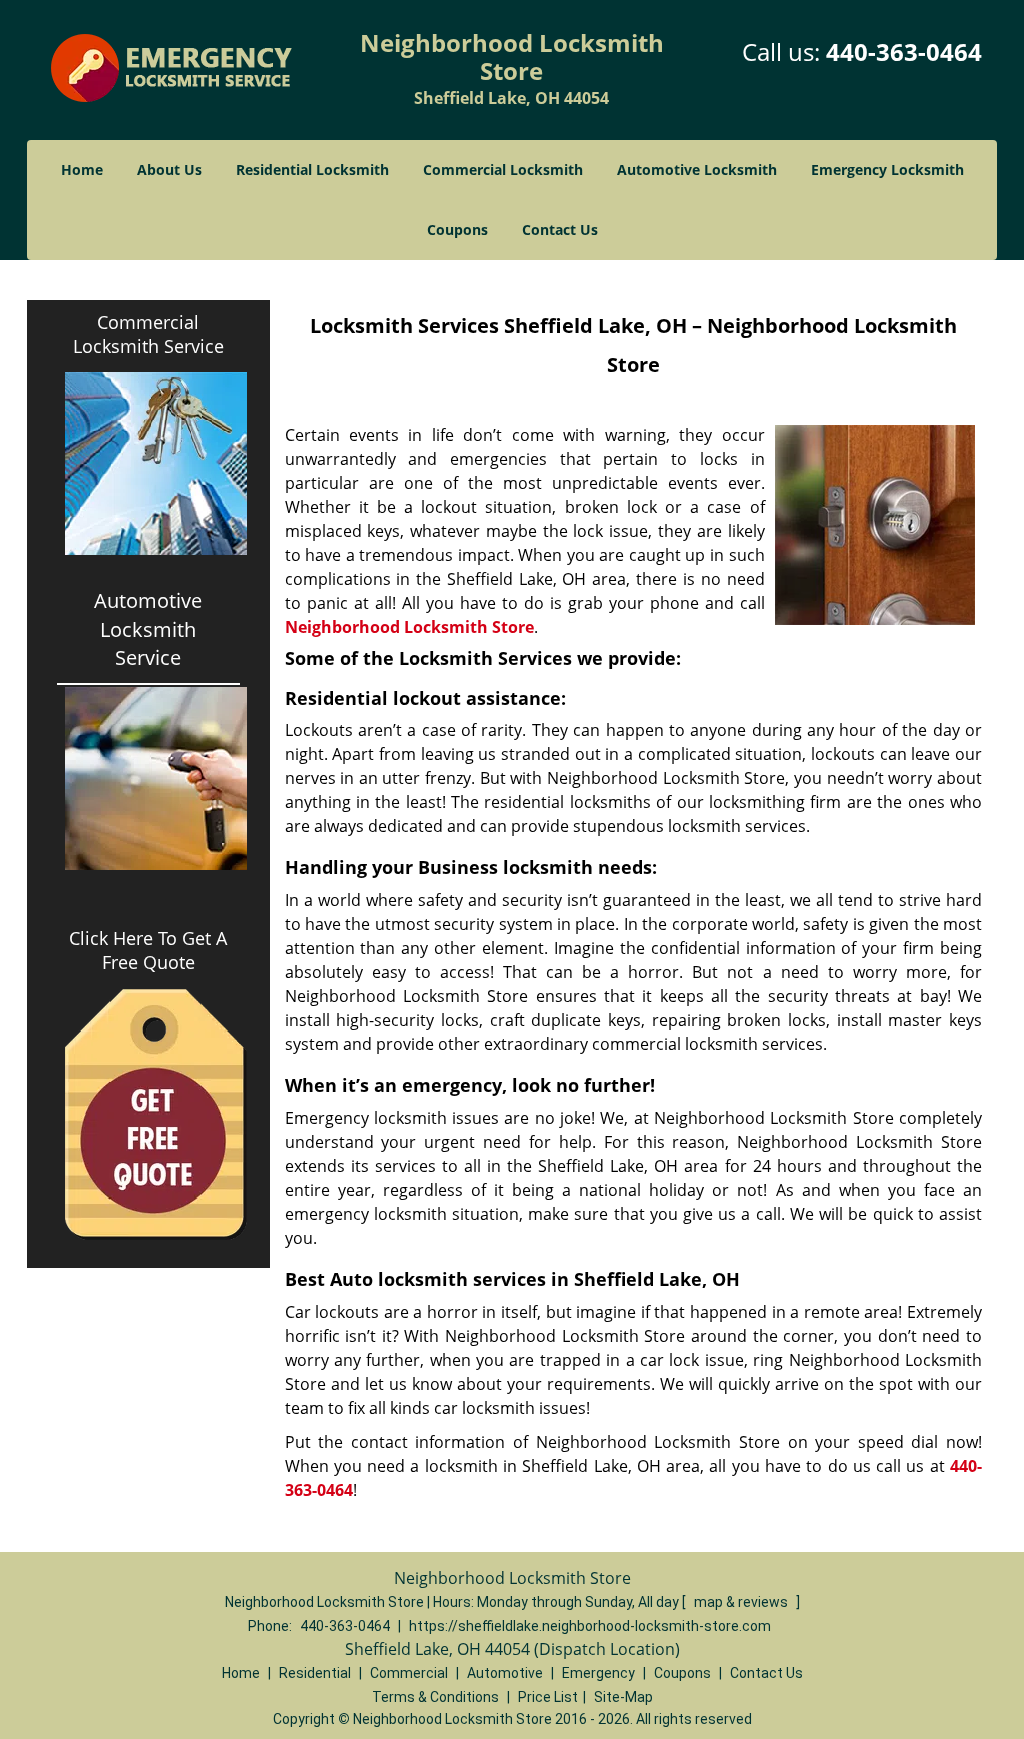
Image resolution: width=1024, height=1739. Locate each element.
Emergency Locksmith (887, 169)
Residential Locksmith (312, 169)
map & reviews (742, 1602)
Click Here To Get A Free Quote (148, 950)
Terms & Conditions (435, 1697)
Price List (548, 1697)
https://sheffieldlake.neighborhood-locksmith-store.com (590, 1626)
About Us (169, 169)
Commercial (409, 1673)
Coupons (457, 229)
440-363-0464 (904, 51)
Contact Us (560, 229)
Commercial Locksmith (503, 169)
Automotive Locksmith (697, 169)
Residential (315, 1673)
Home (82, 169)
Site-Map (623, 1697)
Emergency (598, 1673)
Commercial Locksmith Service (148, 334)
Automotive (505, 1673)
